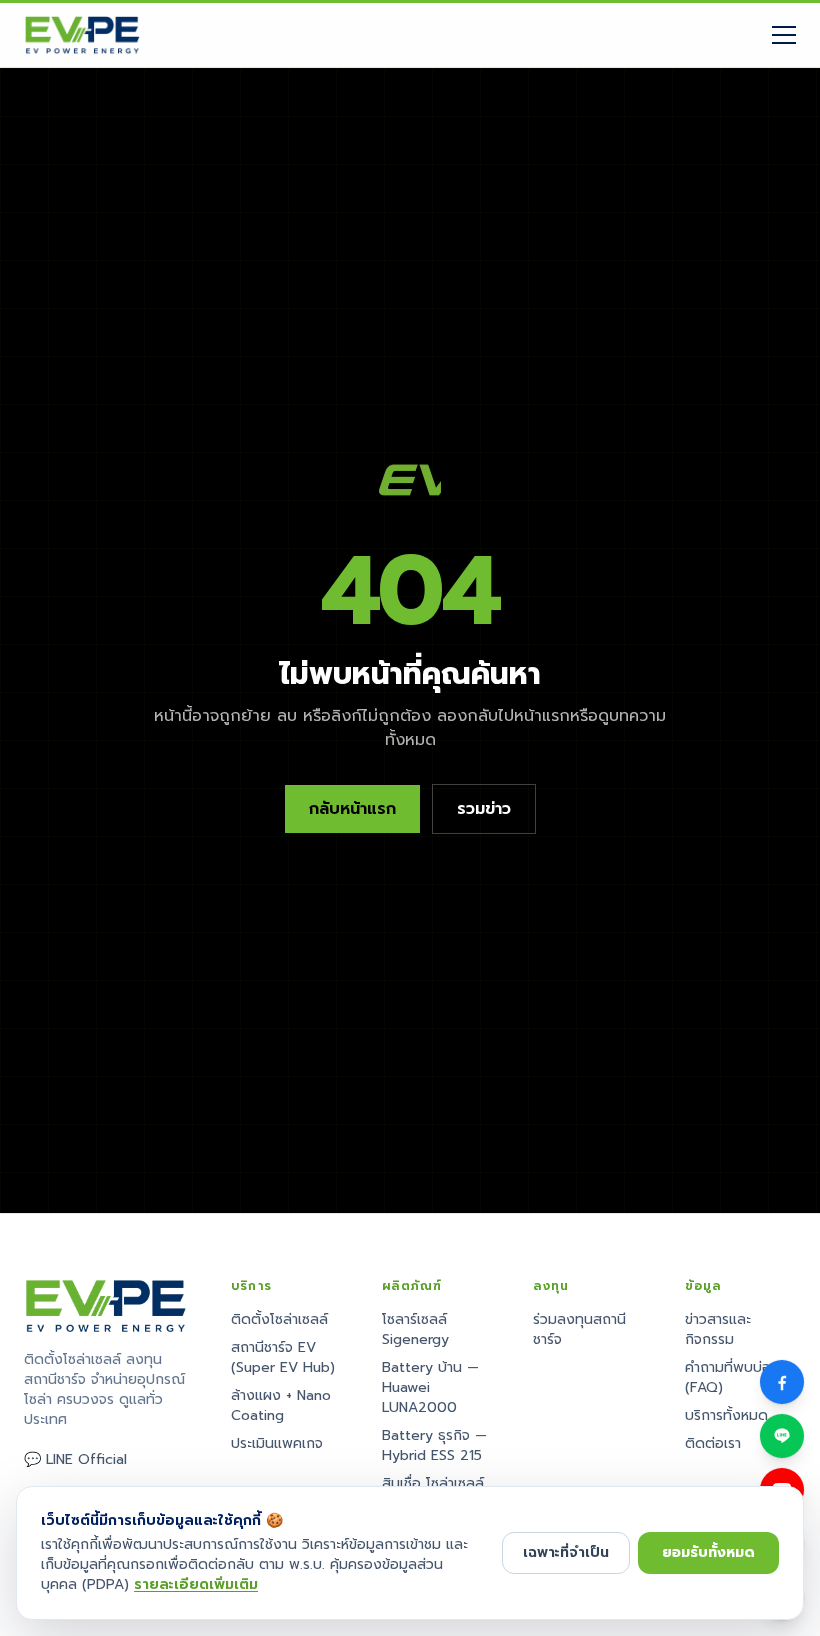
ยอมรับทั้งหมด (708, 1552)
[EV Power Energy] (82, 35)
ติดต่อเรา (713, 1443)
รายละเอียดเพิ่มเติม (196, 1584)
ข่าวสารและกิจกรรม (718, 1329)
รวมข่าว (484, 809)
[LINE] (782, 1436)
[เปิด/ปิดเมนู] (784, 35)
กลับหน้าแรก (352, 809)
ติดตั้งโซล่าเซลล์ (279, 1319)
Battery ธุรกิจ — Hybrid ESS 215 (434, 1445)
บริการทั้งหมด (726, 1415)
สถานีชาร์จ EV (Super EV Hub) (283, 1357)
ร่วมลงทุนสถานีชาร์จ (579, 1329)
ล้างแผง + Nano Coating (281, 1405)
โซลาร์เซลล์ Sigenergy (415, 1329)
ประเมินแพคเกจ (277, 1443)
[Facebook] (782, 1382)
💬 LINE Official (75, 1460)
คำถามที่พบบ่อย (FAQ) (732, 1377)
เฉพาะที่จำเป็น (566, 1552)
